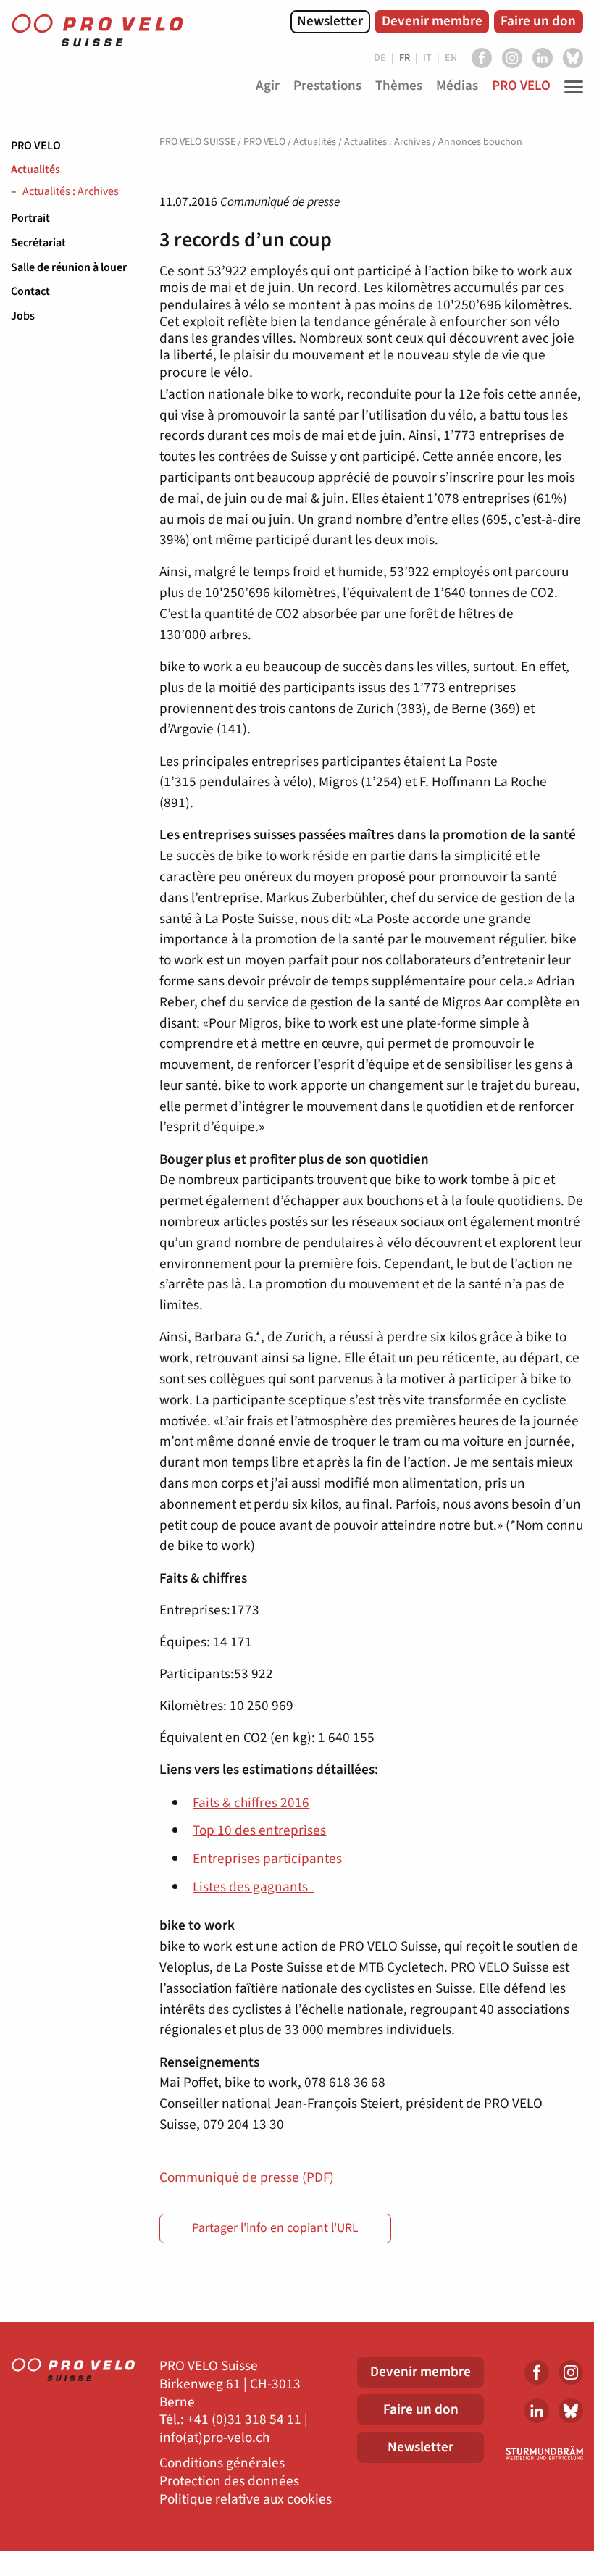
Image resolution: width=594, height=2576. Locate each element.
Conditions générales (222, 2463)
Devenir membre (432, 21)
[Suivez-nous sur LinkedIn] (543, 58)
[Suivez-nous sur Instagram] (512, 58)
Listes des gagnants (253, 1887)
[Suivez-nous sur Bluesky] (573, 58)
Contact (30, 291)
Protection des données (229, 2481)
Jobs (23, 316)
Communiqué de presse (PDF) (247, 2177)
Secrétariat (38, 243)
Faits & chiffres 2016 (251, 1803)
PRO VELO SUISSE (197, 142)
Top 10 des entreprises (259, 1830)
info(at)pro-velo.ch (214, 2438)
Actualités (35, 170)
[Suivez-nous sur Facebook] (482, 58)
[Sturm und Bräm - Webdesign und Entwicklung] (544, 2453)
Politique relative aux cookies (246, 2500)
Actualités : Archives (71, 192)
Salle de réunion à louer (69, 267)
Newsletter (330, 21)
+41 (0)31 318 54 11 (244, 2420)
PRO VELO (36, 146)
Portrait (30, 218)
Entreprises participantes (267, 1859)
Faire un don (538, 21)
